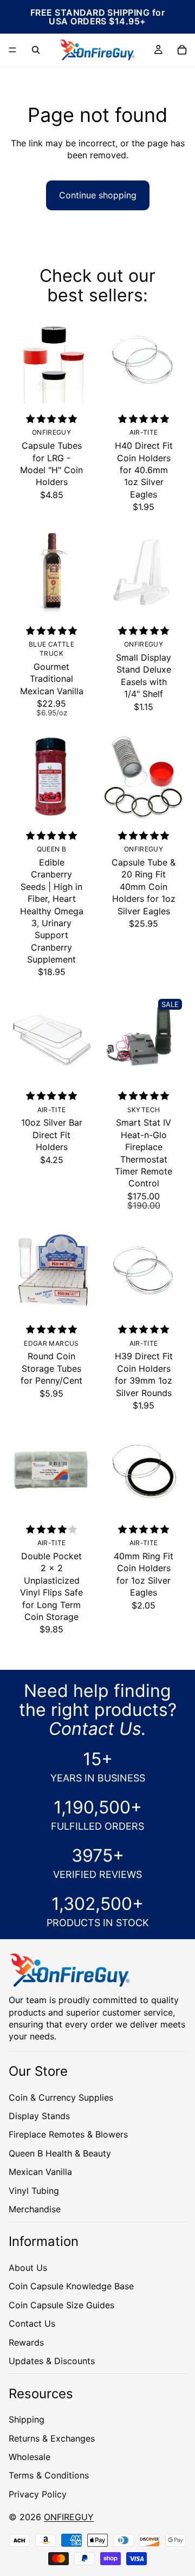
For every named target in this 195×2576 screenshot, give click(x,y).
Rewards (26, 2342)
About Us (28, 2268)
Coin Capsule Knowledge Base (71, 2286)
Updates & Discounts (52, 2361)
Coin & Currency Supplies (61, 2097)
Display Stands (39, 2115)
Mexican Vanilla (40, 2172)
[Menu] (12, 50)
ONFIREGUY (69, 2517)
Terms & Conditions (49, 2475)
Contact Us (32, 2323)
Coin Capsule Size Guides (61, 2304)
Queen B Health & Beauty (60, 2153)
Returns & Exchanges (52, 2438)
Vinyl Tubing (34, 2190)
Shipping (27, 2419)
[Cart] (182, 50)
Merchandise (35, 2209)
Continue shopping (98, 195)
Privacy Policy (38, 2494)
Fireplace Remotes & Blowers (68, 2134)
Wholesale (30, 2456)
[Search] (36, 50)
